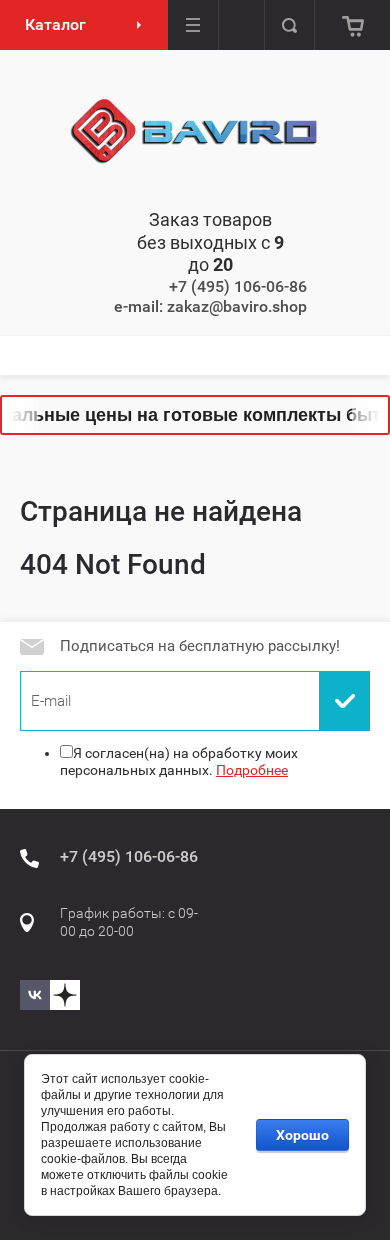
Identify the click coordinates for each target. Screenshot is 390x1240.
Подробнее (252, 770)
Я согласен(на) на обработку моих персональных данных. (179, 762)
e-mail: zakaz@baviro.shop (210, 306)
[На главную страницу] (195, 132)
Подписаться (345, 701)
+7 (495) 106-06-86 (238, 286)
